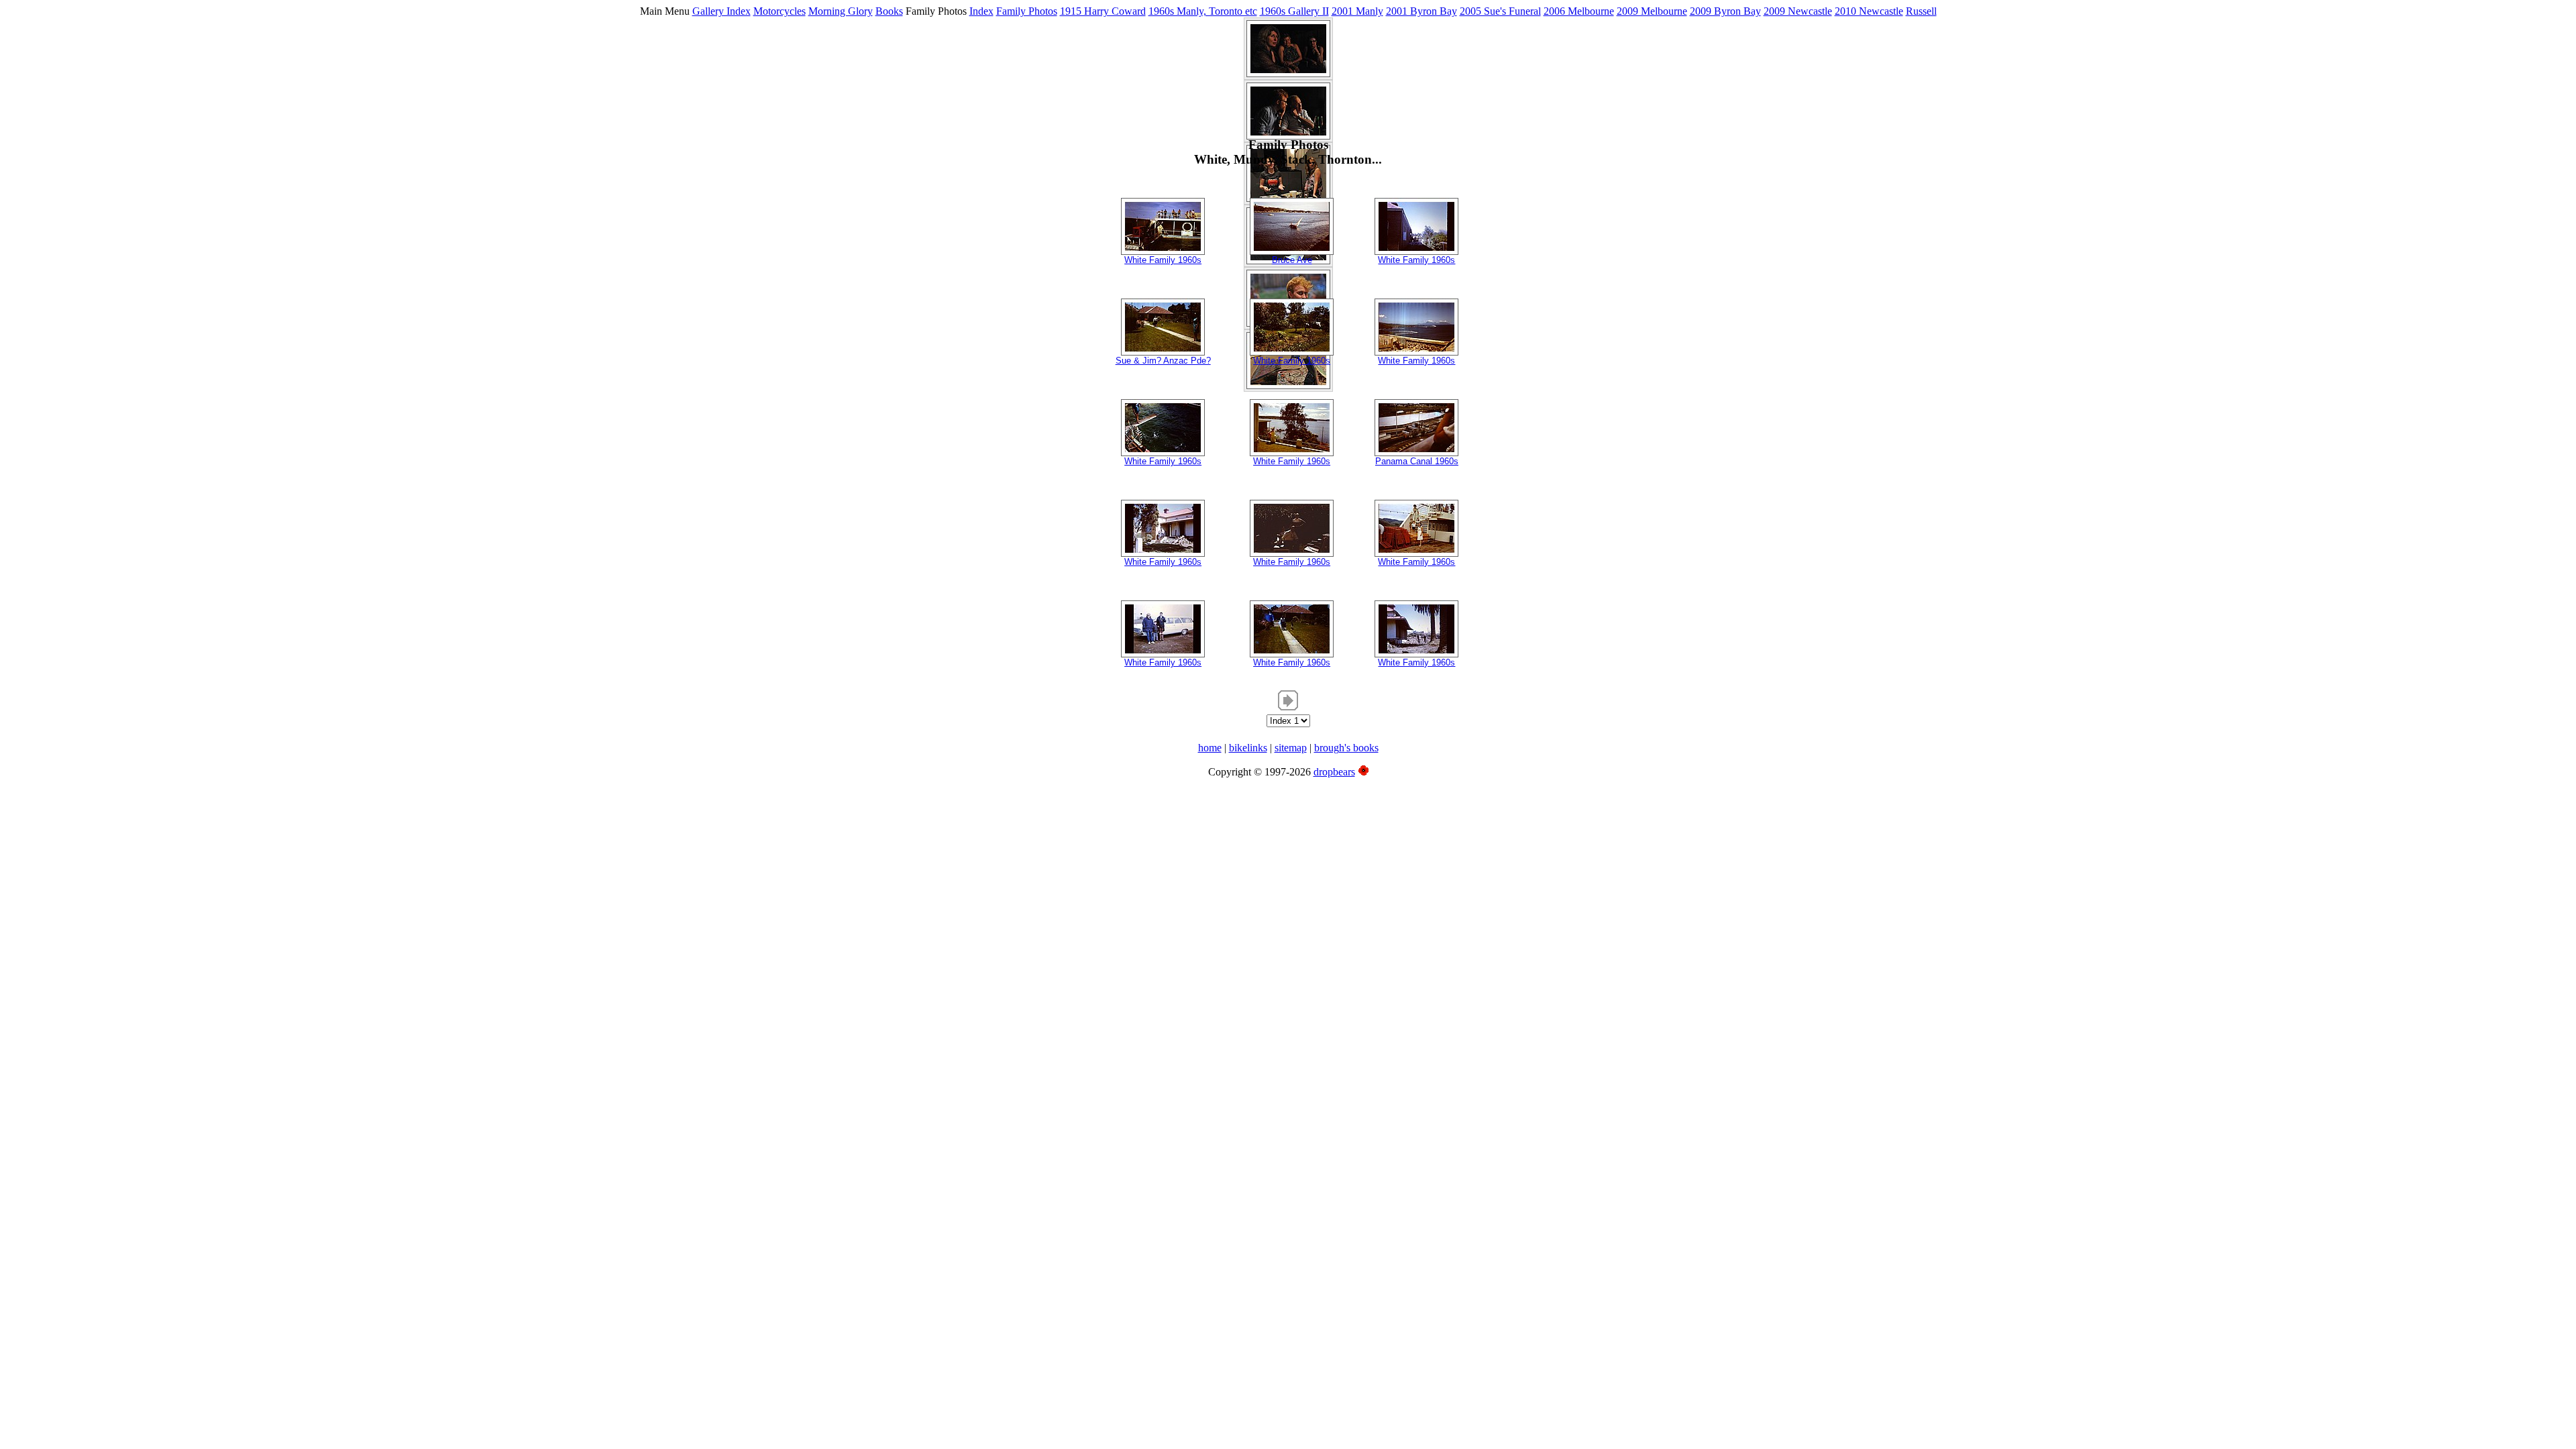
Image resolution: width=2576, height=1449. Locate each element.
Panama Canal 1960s (1417, 461)
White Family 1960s (1163, 260)
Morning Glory (841, 11)
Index (981, 11)
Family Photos (1027, 11)
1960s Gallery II (1294, 11)
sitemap (1291, 748)
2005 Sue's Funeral (1500, 11)
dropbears (1334, 772)
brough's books (1346, 748)
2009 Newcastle (1798, 11)
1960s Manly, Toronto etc (1203, 11)
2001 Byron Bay (1421, 11)
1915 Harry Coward (1103, 11)
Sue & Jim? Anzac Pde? (1163, 361)
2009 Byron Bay (1725, 11)
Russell (1921, 11)
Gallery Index (721, 11)
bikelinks (1248, 748)
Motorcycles (780, 11)
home (1210, 748)
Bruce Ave (1292, 260)
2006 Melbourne (1579, 11)
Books (889, 11)
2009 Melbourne (1652, 11)
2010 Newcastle (1869, 11)
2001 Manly (1357, 11)
